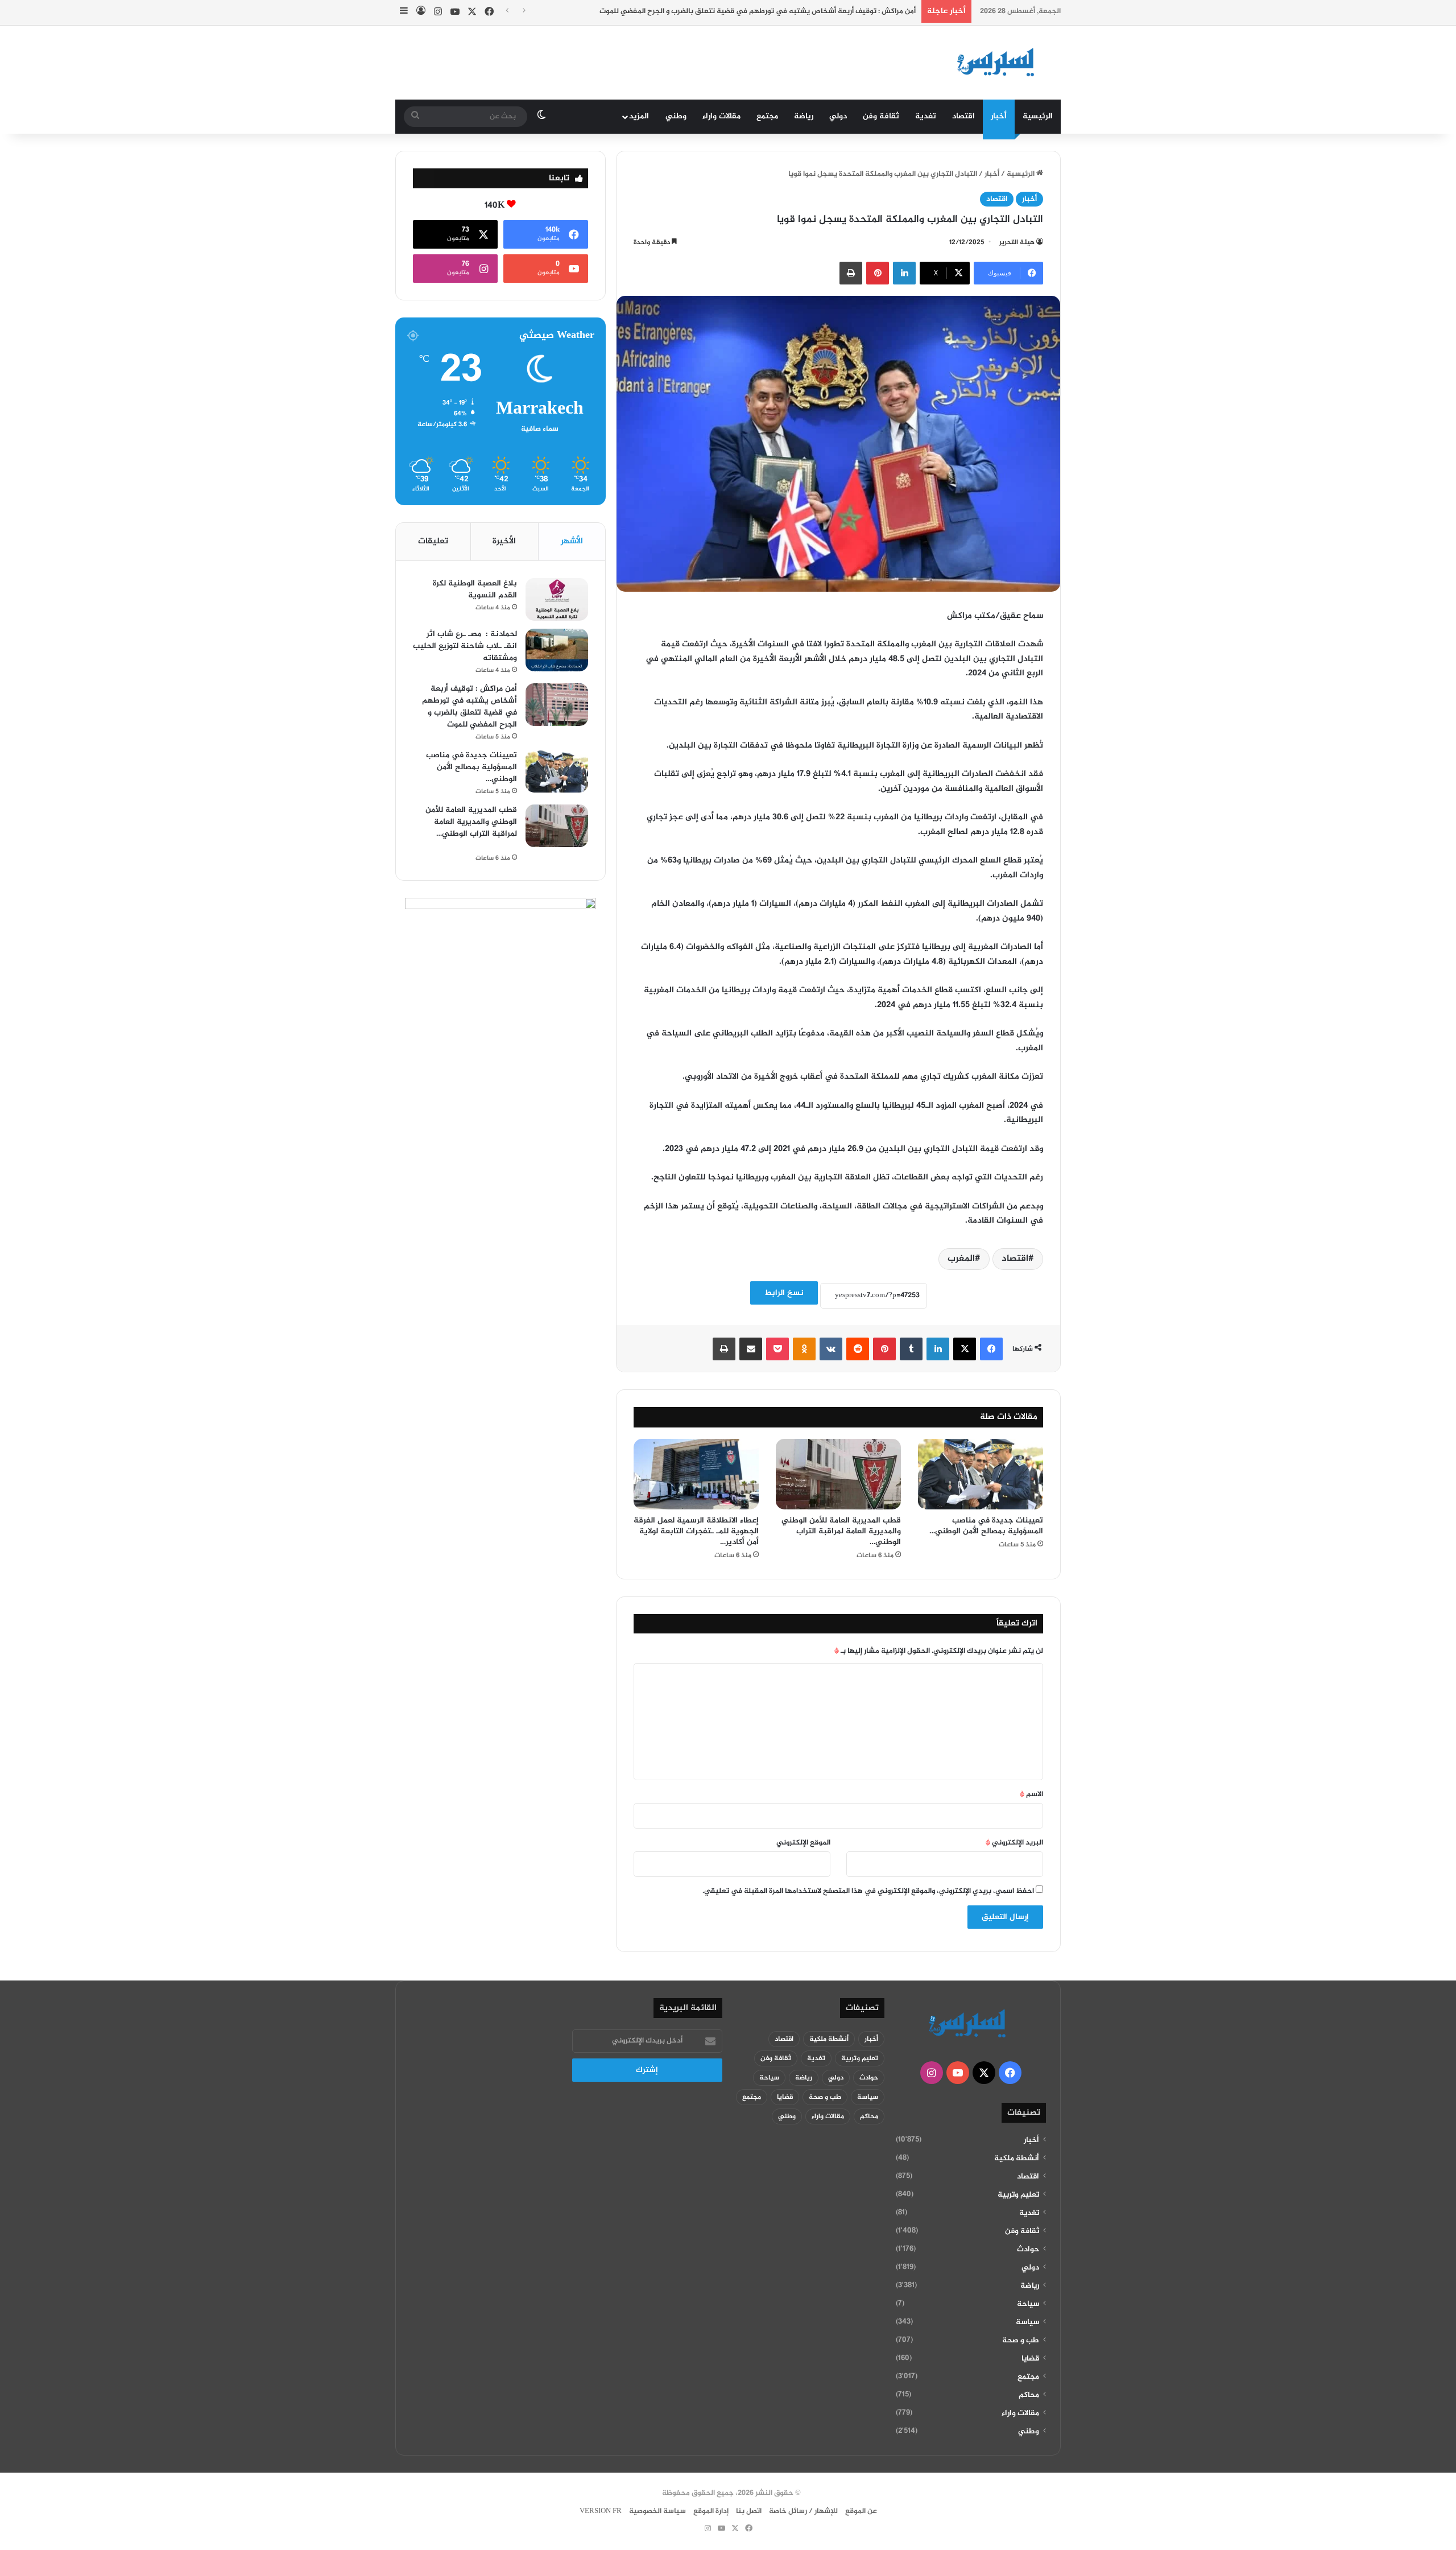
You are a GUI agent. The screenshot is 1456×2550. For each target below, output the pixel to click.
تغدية (926, 116)
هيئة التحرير (1017, 242)
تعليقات (433, 541)
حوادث (1028, 2250)
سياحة (1028, 2304)
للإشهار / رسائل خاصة (803, 2511)
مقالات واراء (721, 116)
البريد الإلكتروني (1014, 1843)
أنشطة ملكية (1017, 2159)
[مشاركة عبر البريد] (751, 1349)
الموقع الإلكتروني (803, 1843)
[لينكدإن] (904, 273)
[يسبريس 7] (999, 63)
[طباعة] (851, 273)
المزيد (639, 116)
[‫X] (965, 1349)
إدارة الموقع (711, 2511)
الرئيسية (1038, 116)
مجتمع (767, 116)
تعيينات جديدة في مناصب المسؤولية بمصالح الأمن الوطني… (986, 1526)
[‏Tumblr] (911, 1349)
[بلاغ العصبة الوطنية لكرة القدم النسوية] (557, 599)
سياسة (1027, 2322)
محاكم (1029, 2395)
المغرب (961, 1259)
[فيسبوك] (991, 1349)
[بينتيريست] (878, 273)
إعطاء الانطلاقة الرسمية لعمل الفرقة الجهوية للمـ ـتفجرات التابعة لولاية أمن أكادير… (696, 1531)
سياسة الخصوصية (657, 2511)
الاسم (1031, 1794)
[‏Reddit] (858, 1349)
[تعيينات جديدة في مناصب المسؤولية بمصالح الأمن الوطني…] (981, 1474)
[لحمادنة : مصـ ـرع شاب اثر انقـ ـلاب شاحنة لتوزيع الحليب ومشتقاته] (557, 650)
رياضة (804, 116)
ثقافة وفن (881, 116)
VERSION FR (601, 2511)
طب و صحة (1021, 2341)
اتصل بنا (749, 2511)
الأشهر (572, 541)
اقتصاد (963, 116)
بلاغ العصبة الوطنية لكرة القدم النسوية (475, 589)
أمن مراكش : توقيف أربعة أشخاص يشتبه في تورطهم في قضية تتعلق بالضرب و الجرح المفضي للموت (758, 11)
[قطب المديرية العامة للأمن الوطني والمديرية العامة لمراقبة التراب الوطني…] (838, 1474)
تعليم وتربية (1018, 2195)
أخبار (999, 116)
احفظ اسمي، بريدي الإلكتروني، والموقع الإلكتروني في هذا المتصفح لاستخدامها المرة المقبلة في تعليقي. (868, 1891)
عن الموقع (861, 2511)
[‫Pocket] (777, 1349)
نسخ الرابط (784, 1293)
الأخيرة (504, 541)
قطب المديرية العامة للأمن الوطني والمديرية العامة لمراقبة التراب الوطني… (841, 1531)
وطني (676, 116)
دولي (838, 116)
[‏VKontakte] (831, 1349)
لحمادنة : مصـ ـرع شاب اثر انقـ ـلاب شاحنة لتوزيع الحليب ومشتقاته (465, 646)
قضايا (1030, 2359)
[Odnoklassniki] (804, 1349)
